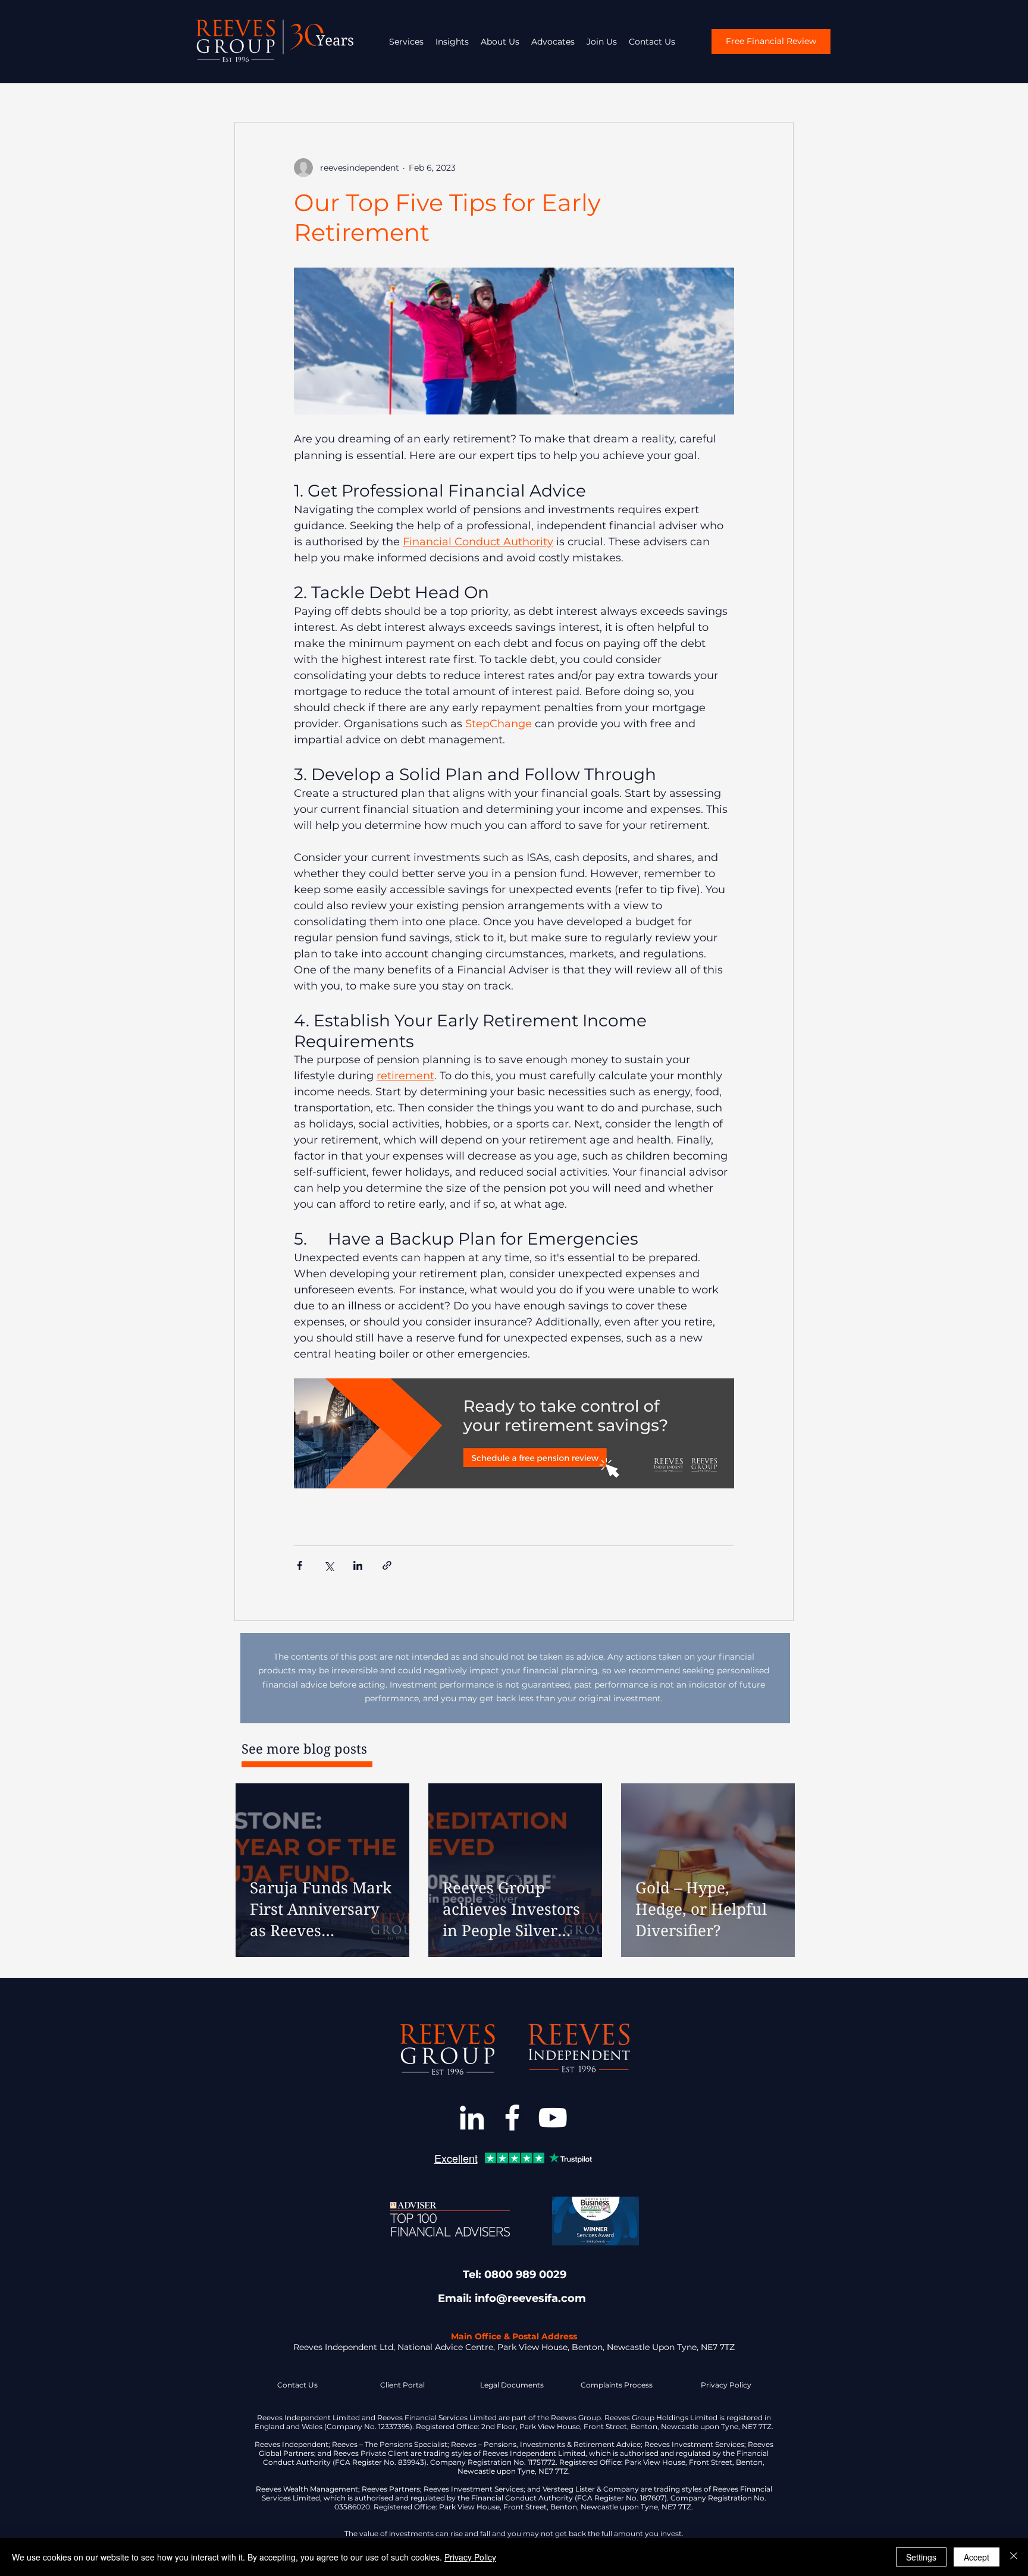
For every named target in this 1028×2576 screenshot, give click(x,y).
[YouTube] (553, 2118)
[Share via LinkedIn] (358, 1565)
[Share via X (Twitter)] (329, 1565)
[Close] (1014, 2557)
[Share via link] (387, 1565)
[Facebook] (512, 2118)
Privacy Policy (470, 2557)
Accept (977, 2557)
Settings (921, 2557)
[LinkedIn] (472, 2118)
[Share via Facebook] (300, 1565)
